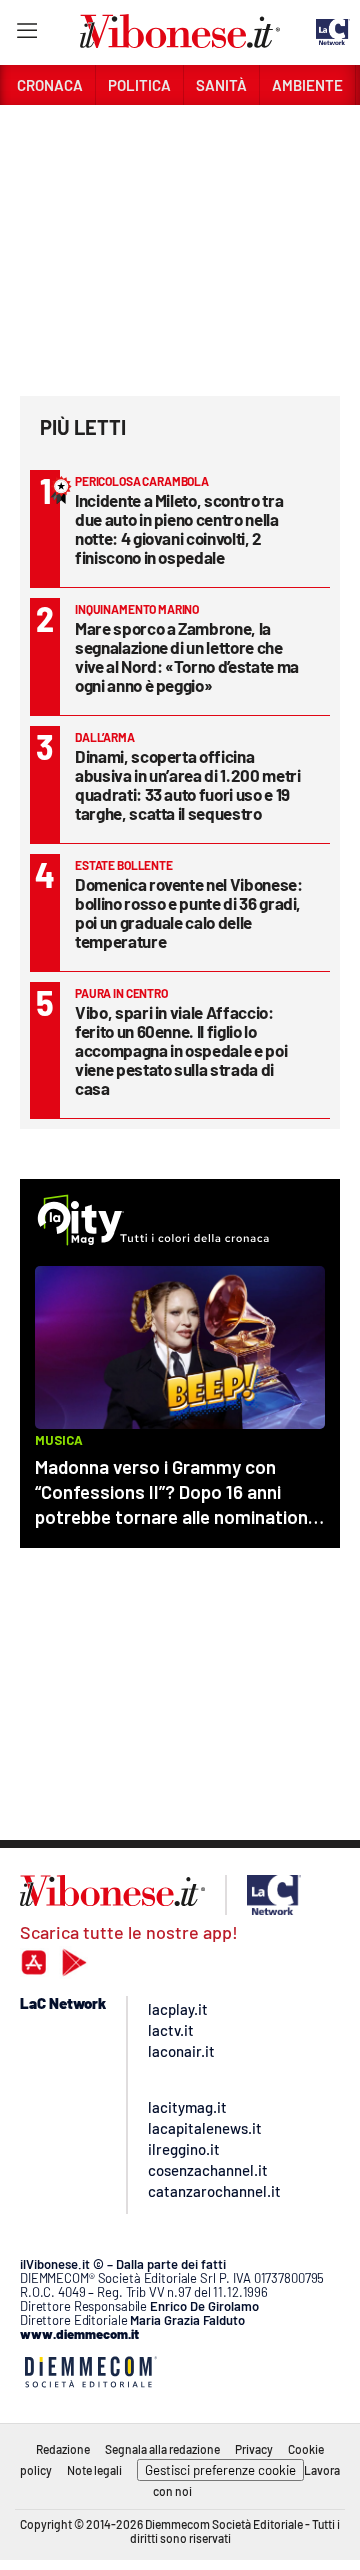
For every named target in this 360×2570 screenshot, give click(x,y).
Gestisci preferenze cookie (220, 2470)
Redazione (63, 2449)
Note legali (94, 2470)
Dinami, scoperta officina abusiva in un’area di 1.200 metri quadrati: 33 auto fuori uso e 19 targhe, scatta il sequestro (187, 784)
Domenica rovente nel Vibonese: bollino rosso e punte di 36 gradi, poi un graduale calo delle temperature (189, 912)
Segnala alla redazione (162, 2449)
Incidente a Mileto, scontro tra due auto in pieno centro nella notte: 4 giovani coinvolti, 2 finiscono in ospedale (179, 528)
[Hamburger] (26, 34)
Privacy (254, 2449)
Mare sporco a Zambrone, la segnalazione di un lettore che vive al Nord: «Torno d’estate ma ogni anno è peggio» (187, 656)
